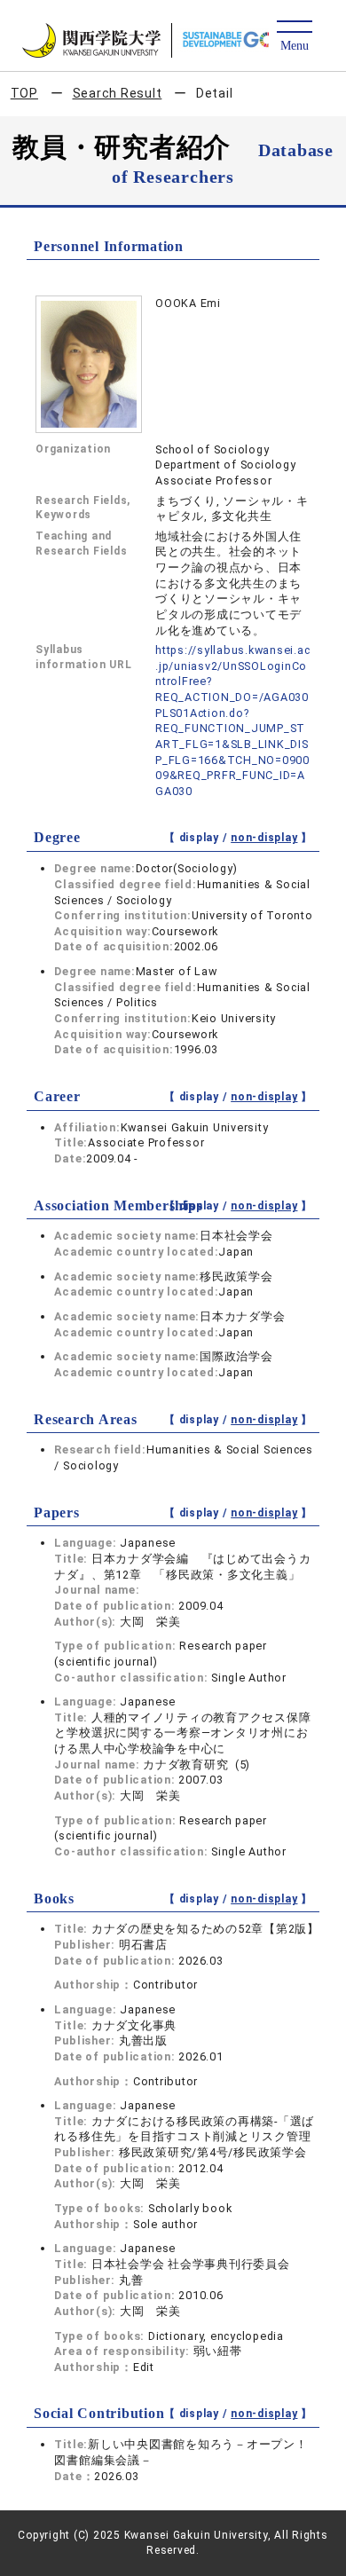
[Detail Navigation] (294, 37)
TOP (24, 93)
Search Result (118, 93)
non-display (264, 838)
